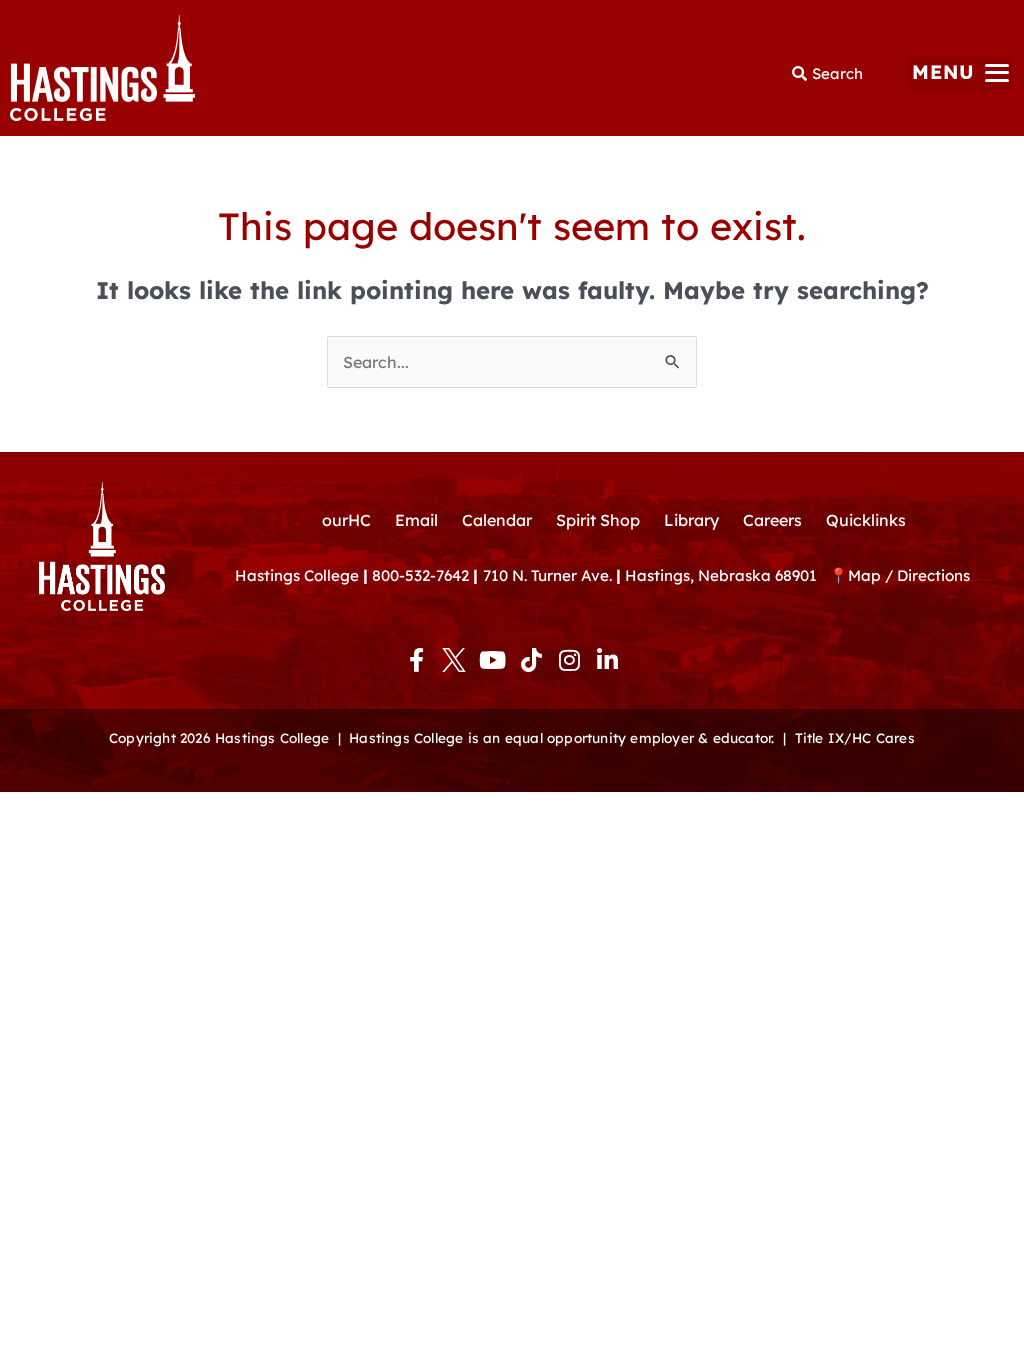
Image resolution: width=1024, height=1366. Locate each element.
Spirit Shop (598, 520)
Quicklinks (866, 520)
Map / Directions (909, 575)
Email (416, 520)
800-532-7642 (420, 575)
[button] (960, 73)
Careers (772, 520)
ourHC (346, 520)
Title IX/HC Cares (855, 737)
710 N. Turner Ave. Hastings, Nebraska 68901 (656, 575)
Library (691, 520)
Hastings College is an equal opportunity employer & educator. (561, 737)
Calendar (497, 520)
